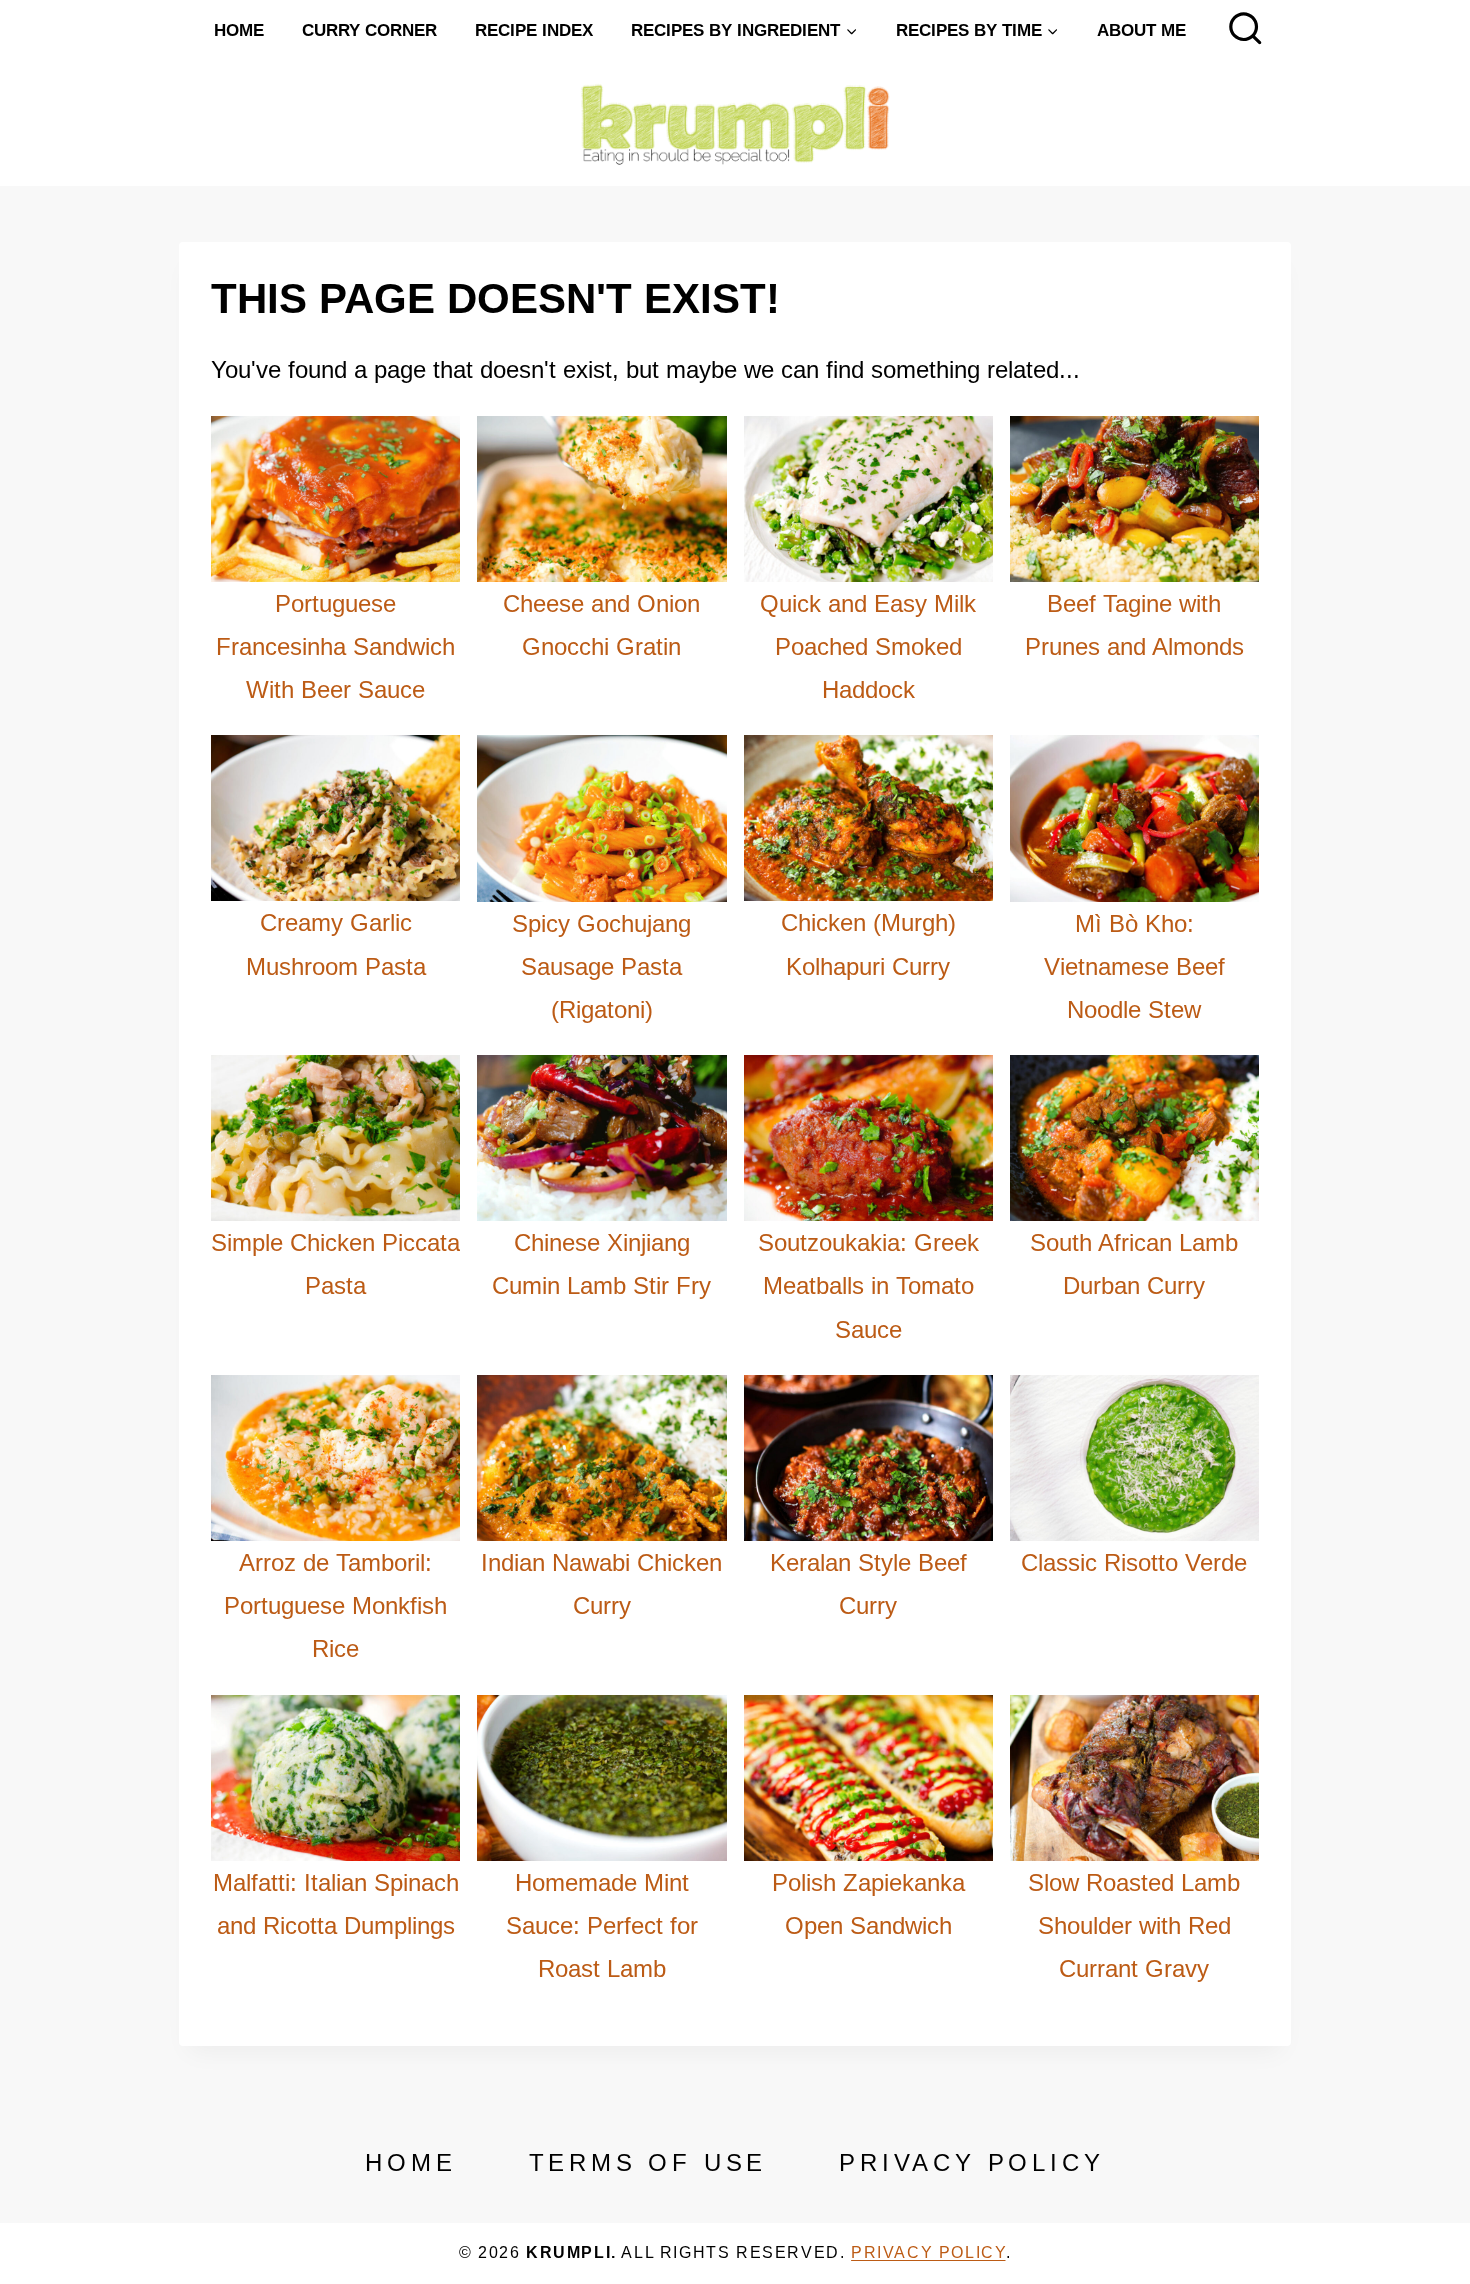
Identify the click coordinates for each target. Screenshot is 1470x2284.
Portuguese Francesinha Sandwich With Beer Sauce (335, 646)
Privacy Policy (971, 2162)
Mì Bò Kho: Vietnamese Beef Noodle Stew (1134, 966)
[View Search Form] (1245, 30)
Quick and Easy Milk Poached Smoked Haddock (868, 646)
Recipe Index (534, 30)
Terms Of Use (648, 2162)
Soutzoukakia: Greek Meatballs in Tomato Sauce (868, 1285)
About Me (1141, 30)
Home (239, 30)
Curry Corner (369, 30)
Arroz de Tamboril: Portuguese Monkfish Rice (335, 1605)
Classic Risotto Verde (1134, 1562)
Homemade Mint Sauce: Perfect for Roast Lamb (602, 1925)
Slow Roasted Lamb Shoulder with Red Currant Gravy (1134, 1925)
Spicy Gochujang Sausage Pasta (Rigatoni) (601, 966)
